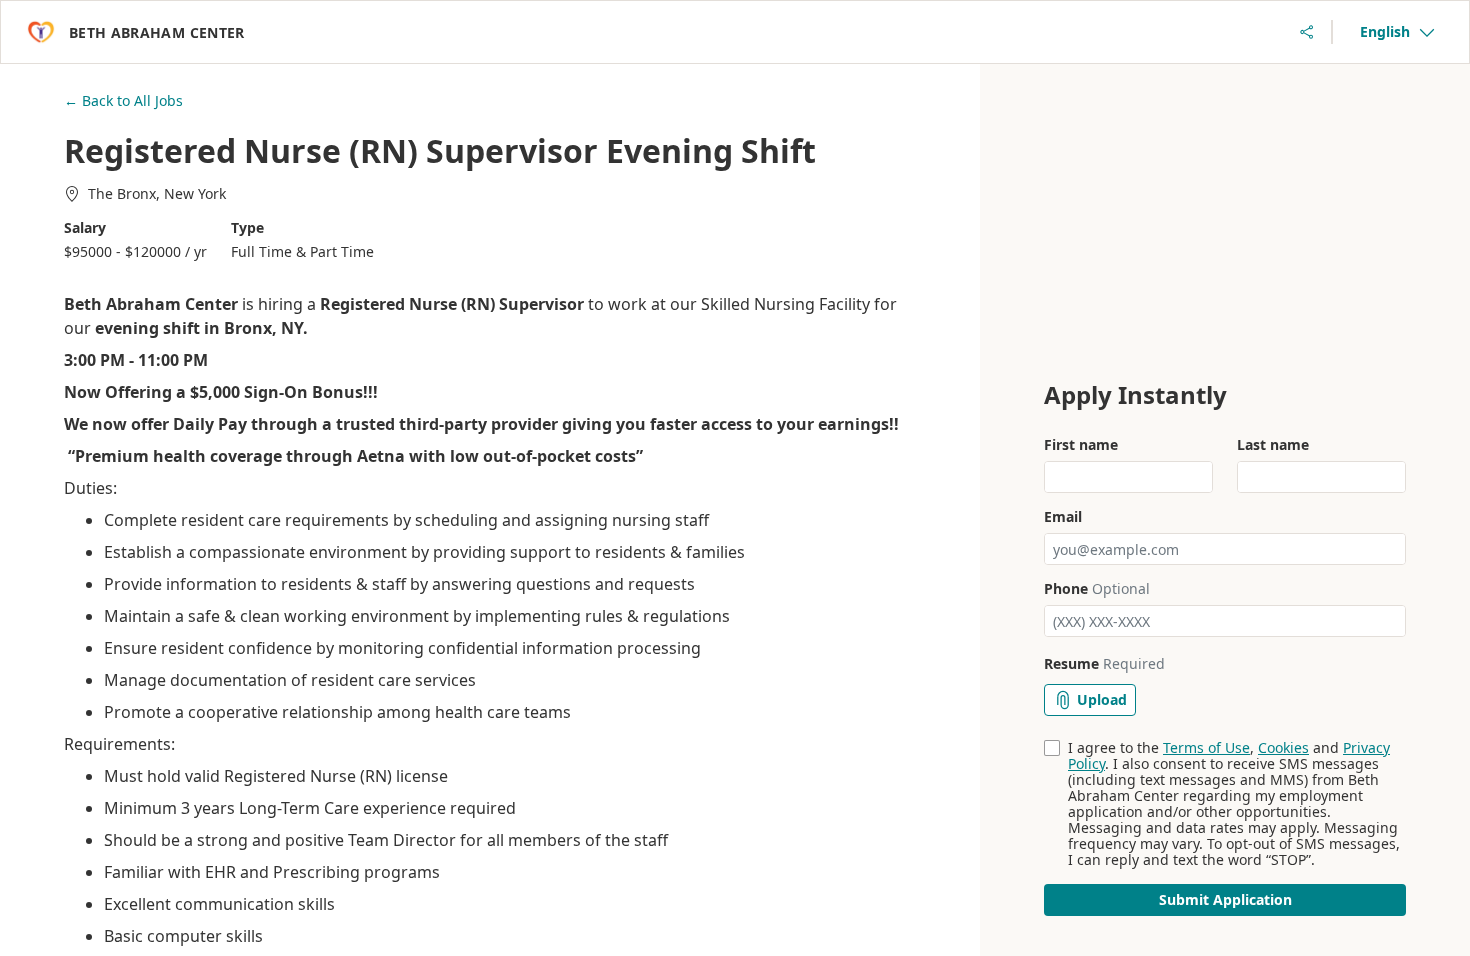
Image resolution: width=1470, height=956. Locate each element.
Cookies (1283, 747)
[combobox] (1397, 32)
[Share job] (1307, 32)
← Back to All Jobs (123, 100)
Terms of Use (1206, 747)
